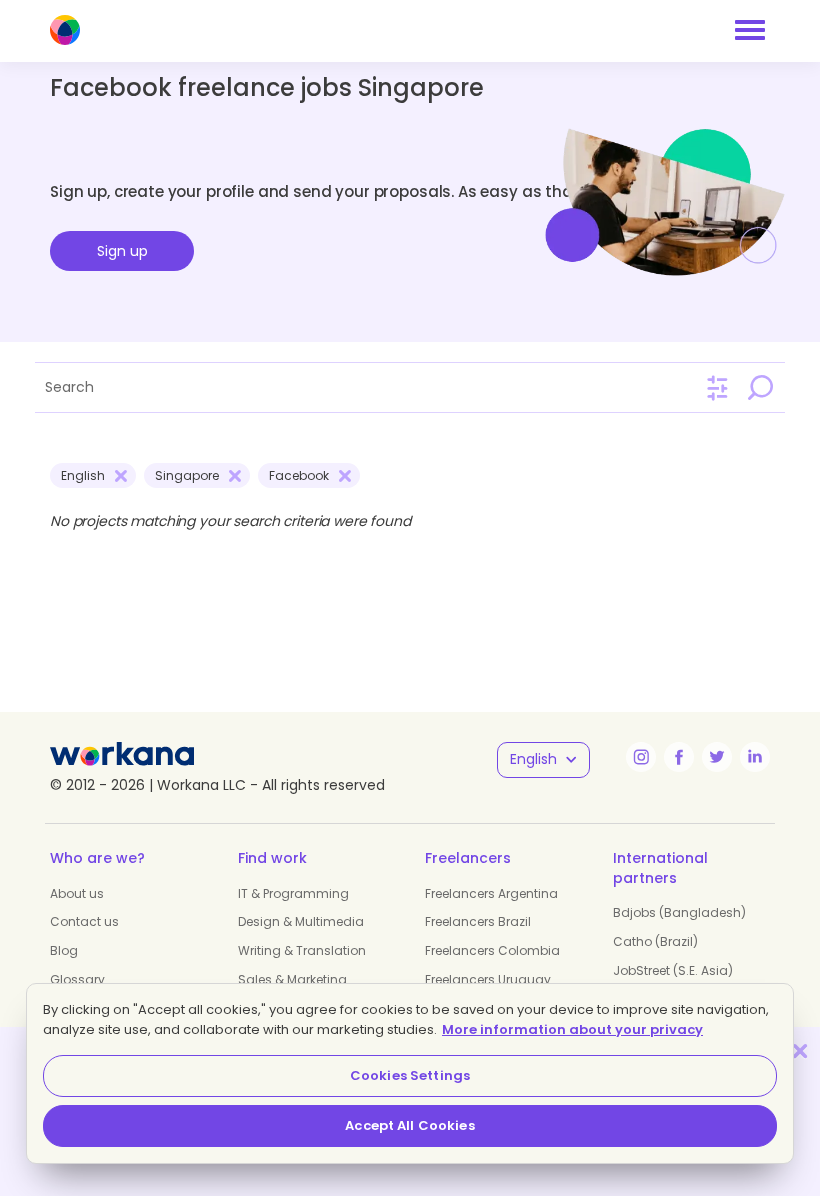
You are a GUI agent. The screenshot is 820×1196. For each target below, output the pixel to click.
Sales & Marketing (292, 979)
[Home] (65, 30)
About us (77, 893)
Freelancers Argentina (491, 893)
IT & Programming (293, 893)
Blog (64, 950)
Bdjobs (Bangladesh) (679, 912)
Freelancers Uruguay (488, 979)
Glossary (77, 979)
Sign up (122, 251)
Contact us (84, 921)
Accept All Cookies (409, 1125)
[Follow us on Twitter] (717, 757)
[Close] (800, 1050)
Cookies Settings (410, 1075)
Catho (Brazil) (655, 941)
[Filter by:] (717, 388)
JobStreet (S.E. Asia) (673, 970)
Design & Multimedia (301, 921)
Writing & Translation (302, 950)
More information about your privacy (572, 1029)
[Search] (760, 387)
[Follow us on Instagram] (641, 757)
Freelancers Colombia (492, 950)
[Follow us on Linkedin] (755, 757)
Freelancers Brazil (478, 921)
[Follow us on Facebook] (679, 757)
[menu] (750, 30)
